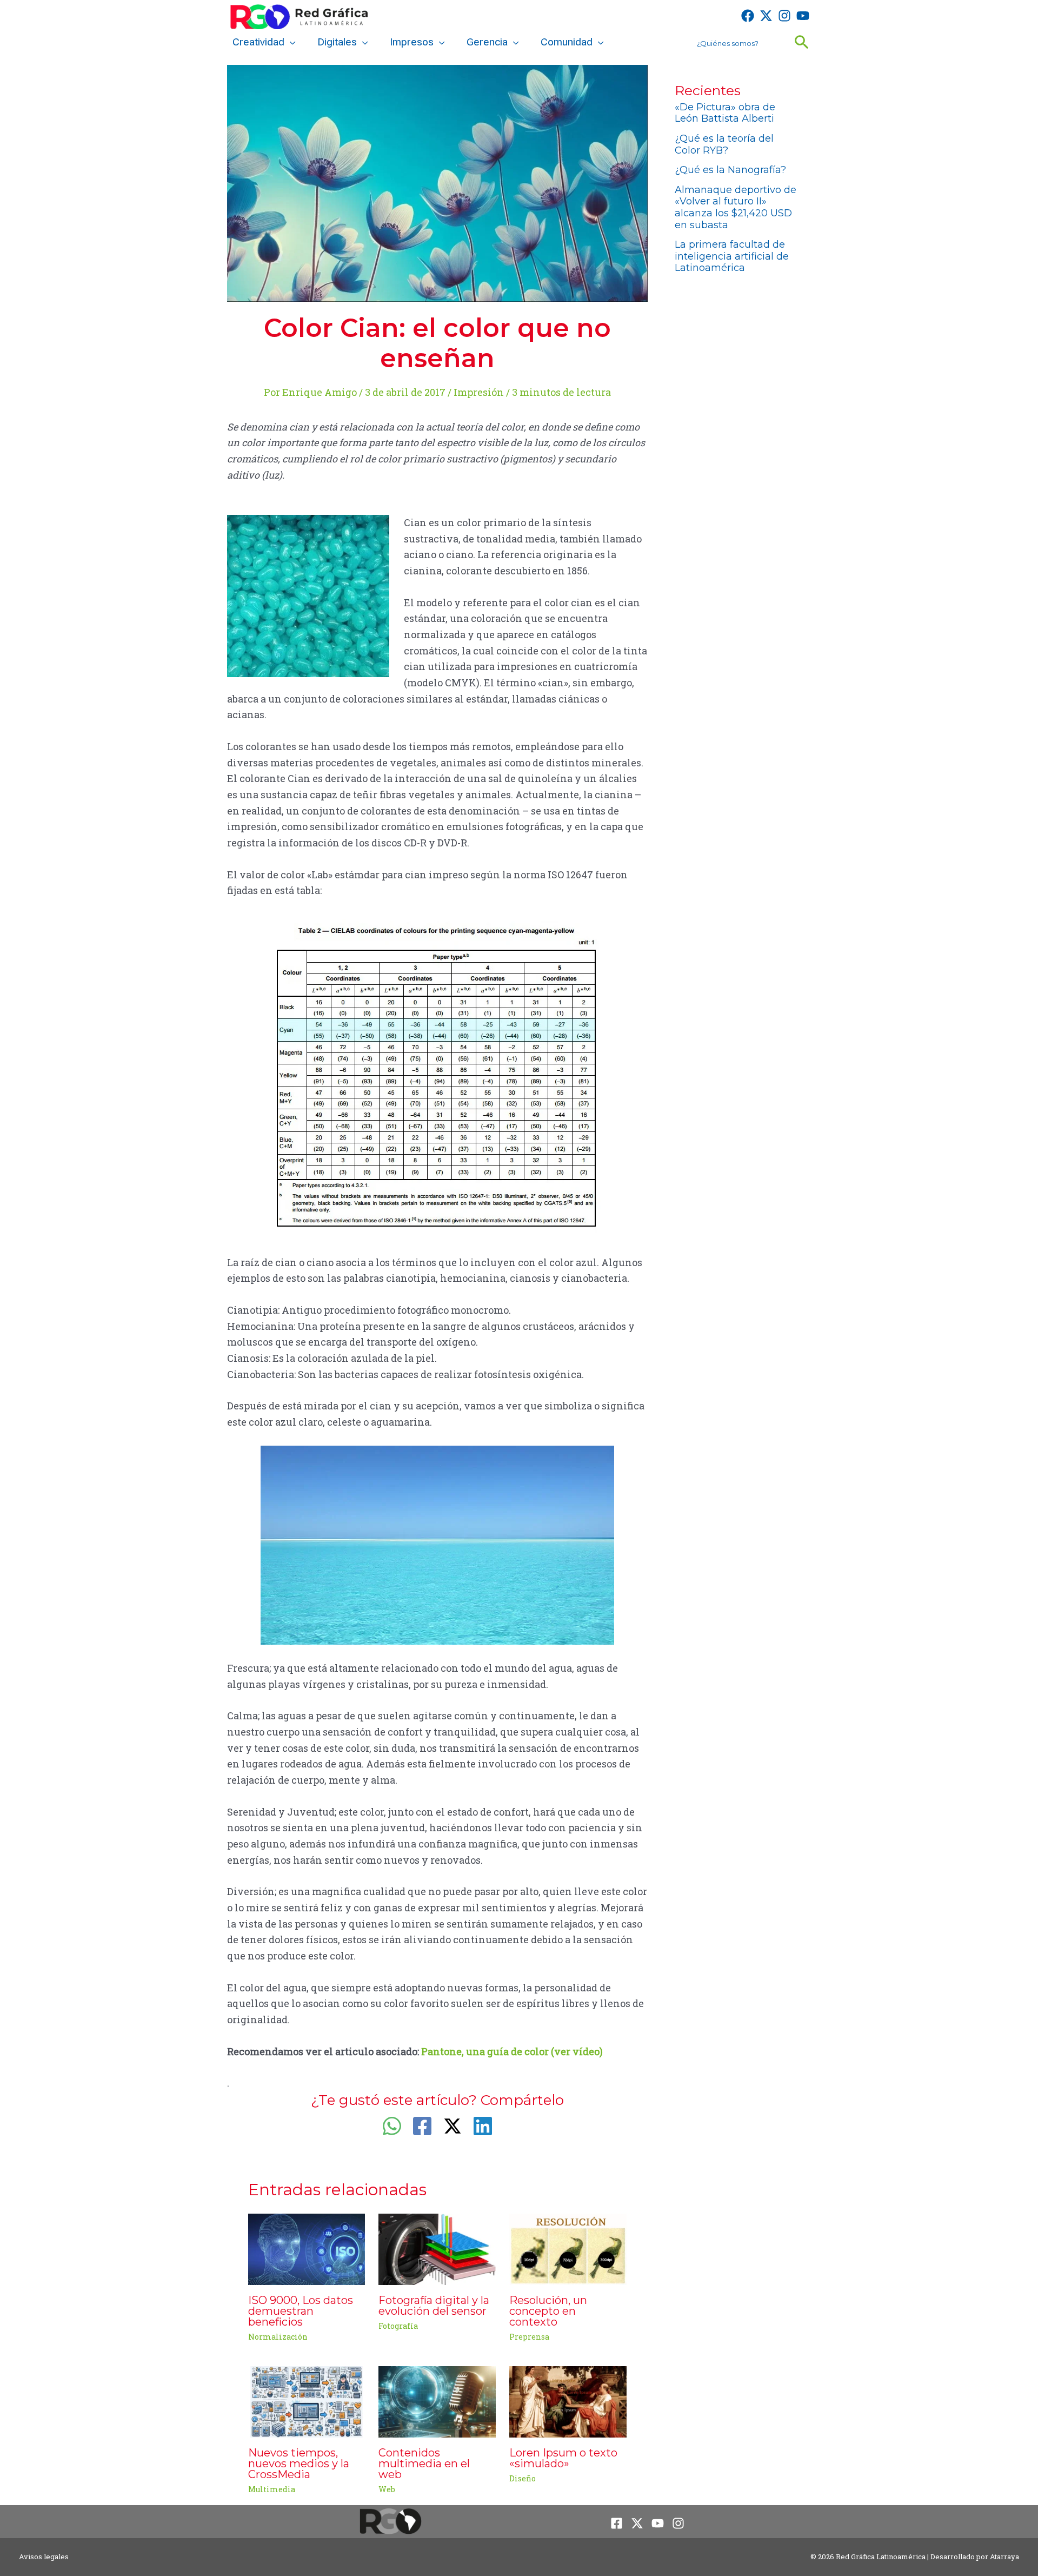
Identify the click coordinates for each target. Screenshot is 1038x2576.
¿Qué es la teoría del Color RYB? (724, 144)
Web (387, 2489)
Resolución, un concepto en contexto (548, 2311)
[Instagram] (784, 16)
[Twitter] (766, 16)
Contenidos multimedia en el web (424, 2464)
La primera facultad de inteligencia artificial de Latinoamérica (732, 256)
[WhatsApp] (392, 2126)
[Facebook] (748, 16)
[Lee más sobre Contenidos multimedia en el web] (437, 2401)
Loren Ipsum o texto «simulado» (563, 2458)
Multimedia (272, 2489)
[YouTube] (803, 16)
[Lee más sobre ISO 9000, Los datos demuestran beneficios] (307, 2248)
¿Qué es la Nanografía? (730, 170)
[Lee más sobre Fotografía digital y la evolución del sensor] (437, 2248)
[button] (290, 42)
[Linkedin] (483, 2126)
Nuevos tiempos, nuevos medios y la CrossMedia (299, 2464)
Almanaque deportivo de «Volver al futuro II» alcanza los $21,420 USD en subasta (736, 207)
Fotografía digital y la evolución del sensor (434, 2306)
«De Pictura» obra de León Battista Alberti (725, 113)
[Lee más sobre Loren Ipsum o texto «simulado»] (568, 2401)
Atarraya (1004, 2557)
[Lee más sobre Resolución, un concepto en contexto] (568, 2248)
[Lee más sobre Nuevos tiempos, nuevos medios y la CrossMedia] (307, 2401)
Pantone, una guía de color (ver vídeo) (512, 2051)
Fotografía (398, 2326)
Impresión (479, 392)
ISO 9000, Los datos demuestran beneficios (301, 2311)
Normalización (278, 2337)
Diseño (523, 2478)
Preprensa (529, 2337)
